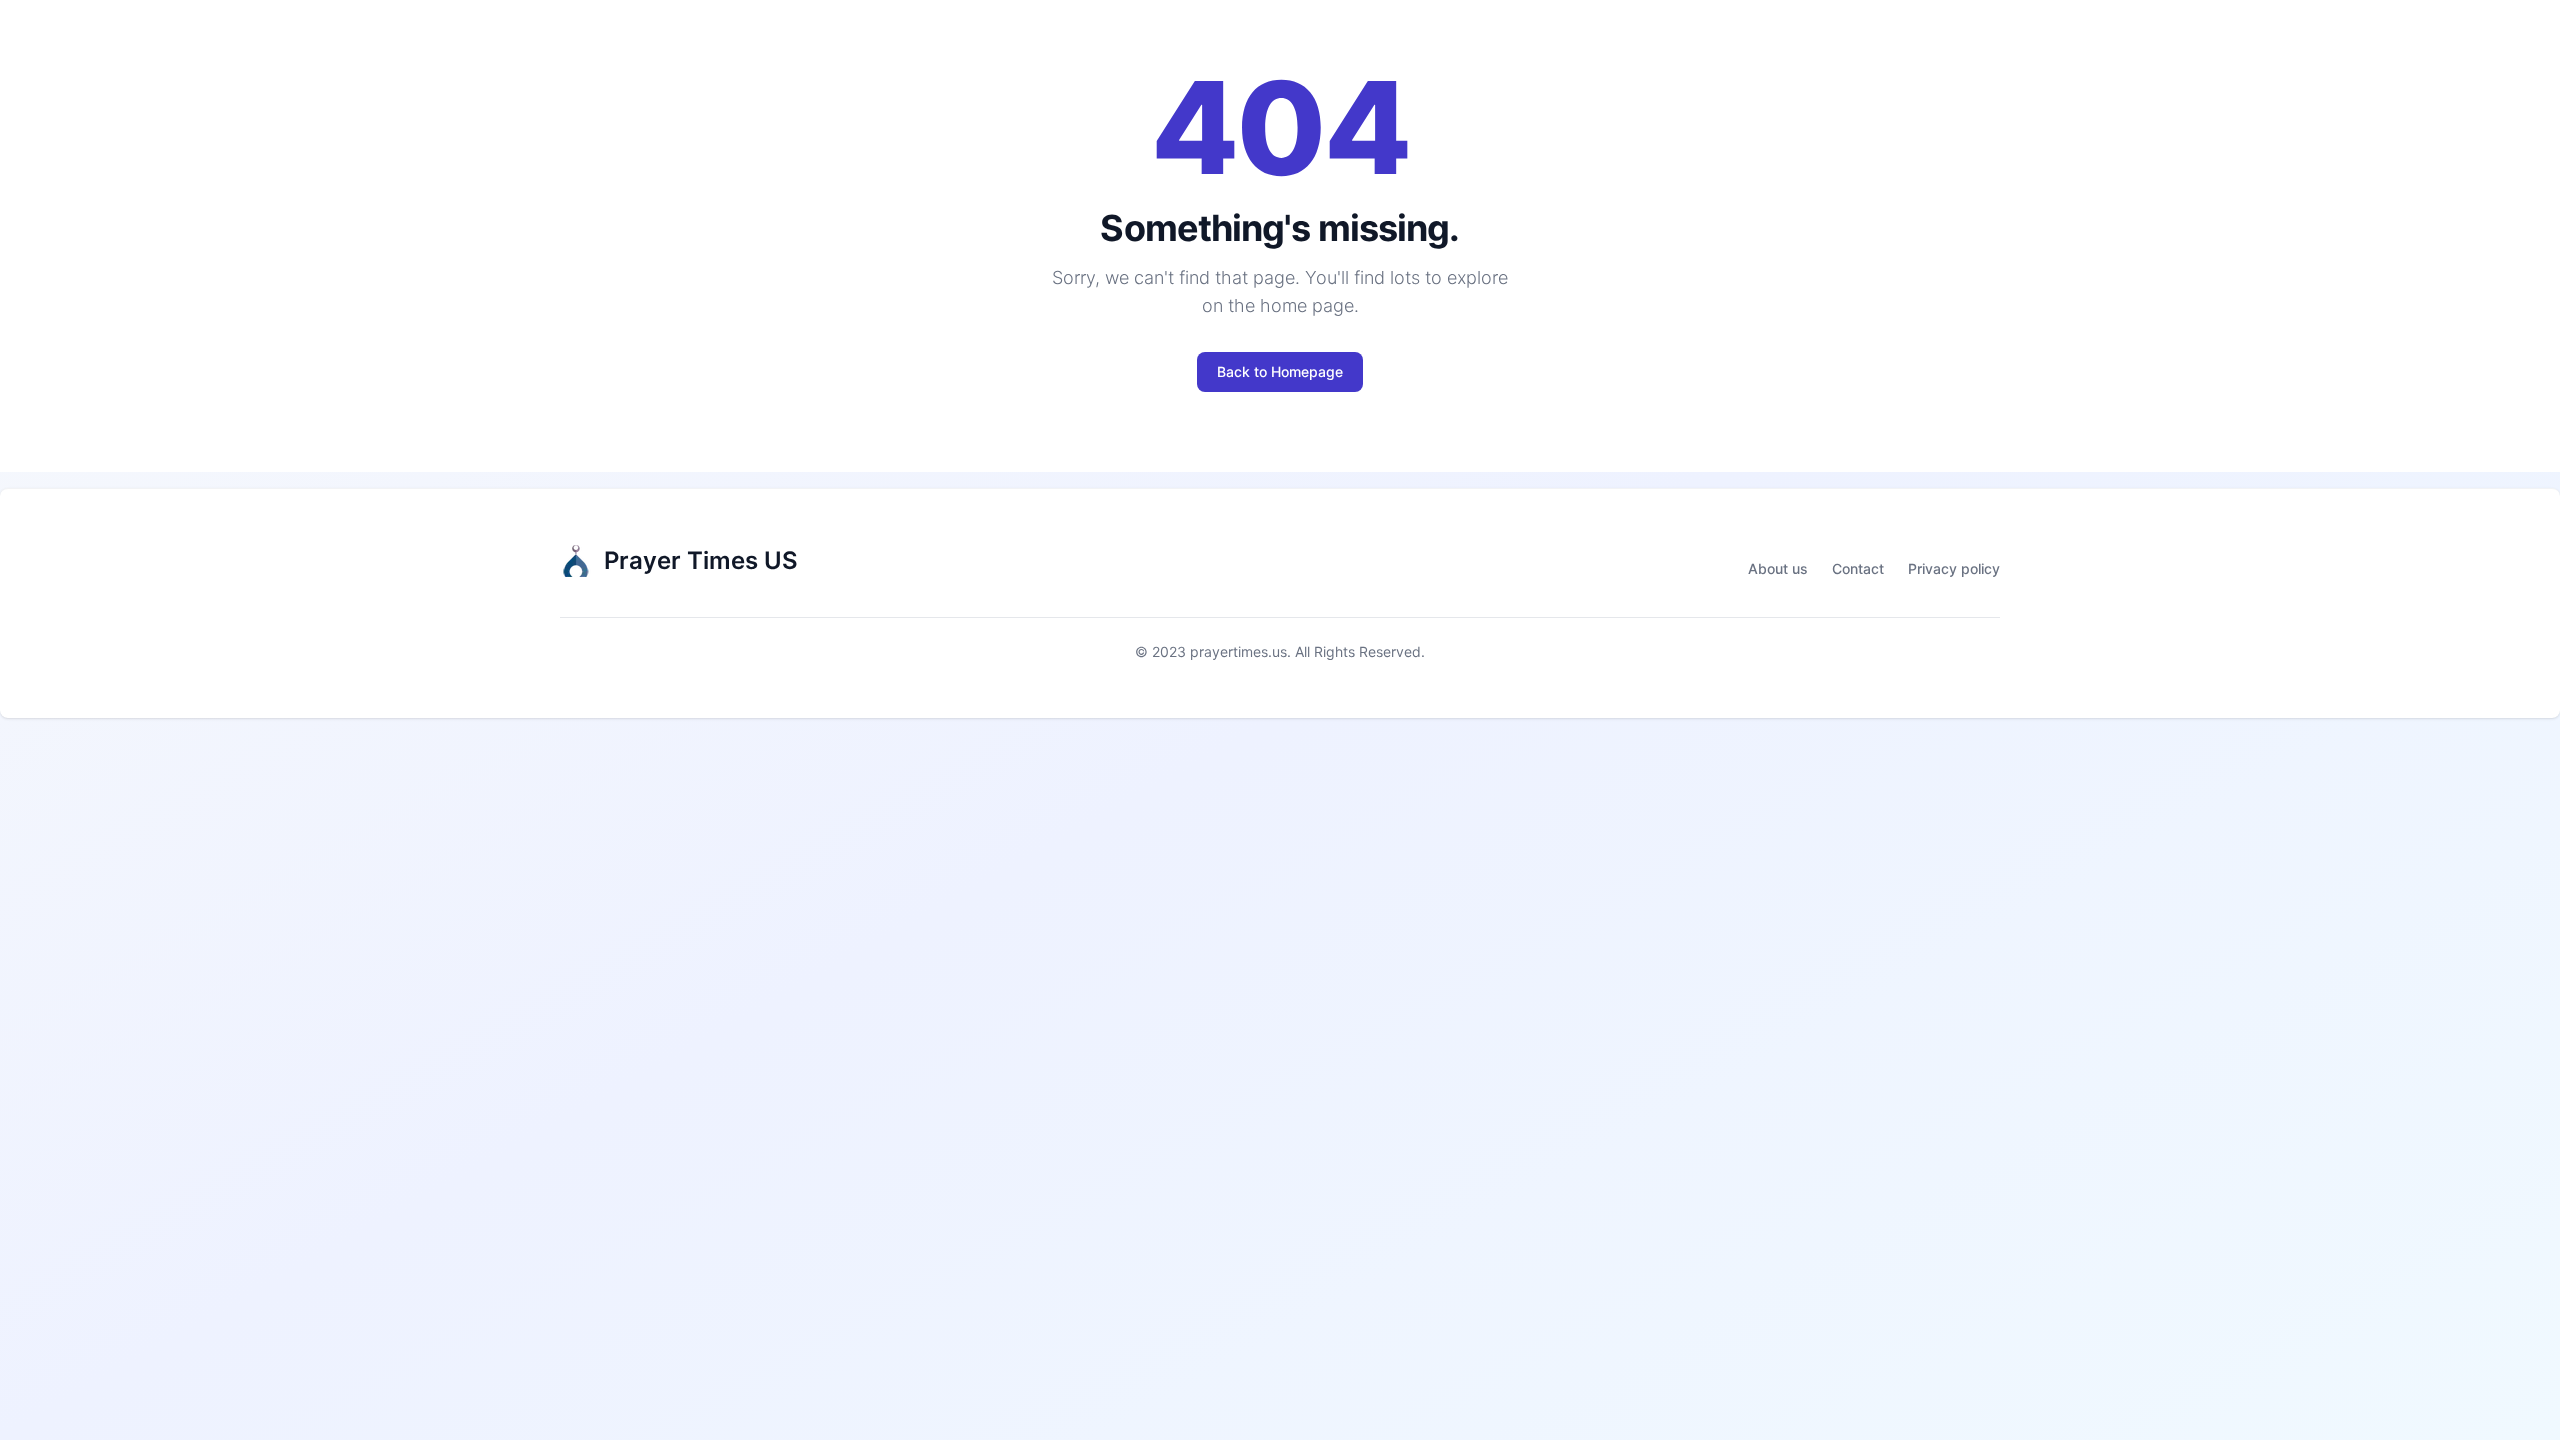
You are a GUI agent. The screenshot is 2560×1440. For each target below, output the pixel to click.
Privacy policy (1954, 568)
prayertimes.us (1238, 651)
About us (1778, 568)
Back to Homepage (1280, 371)
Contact (1858, 568)
